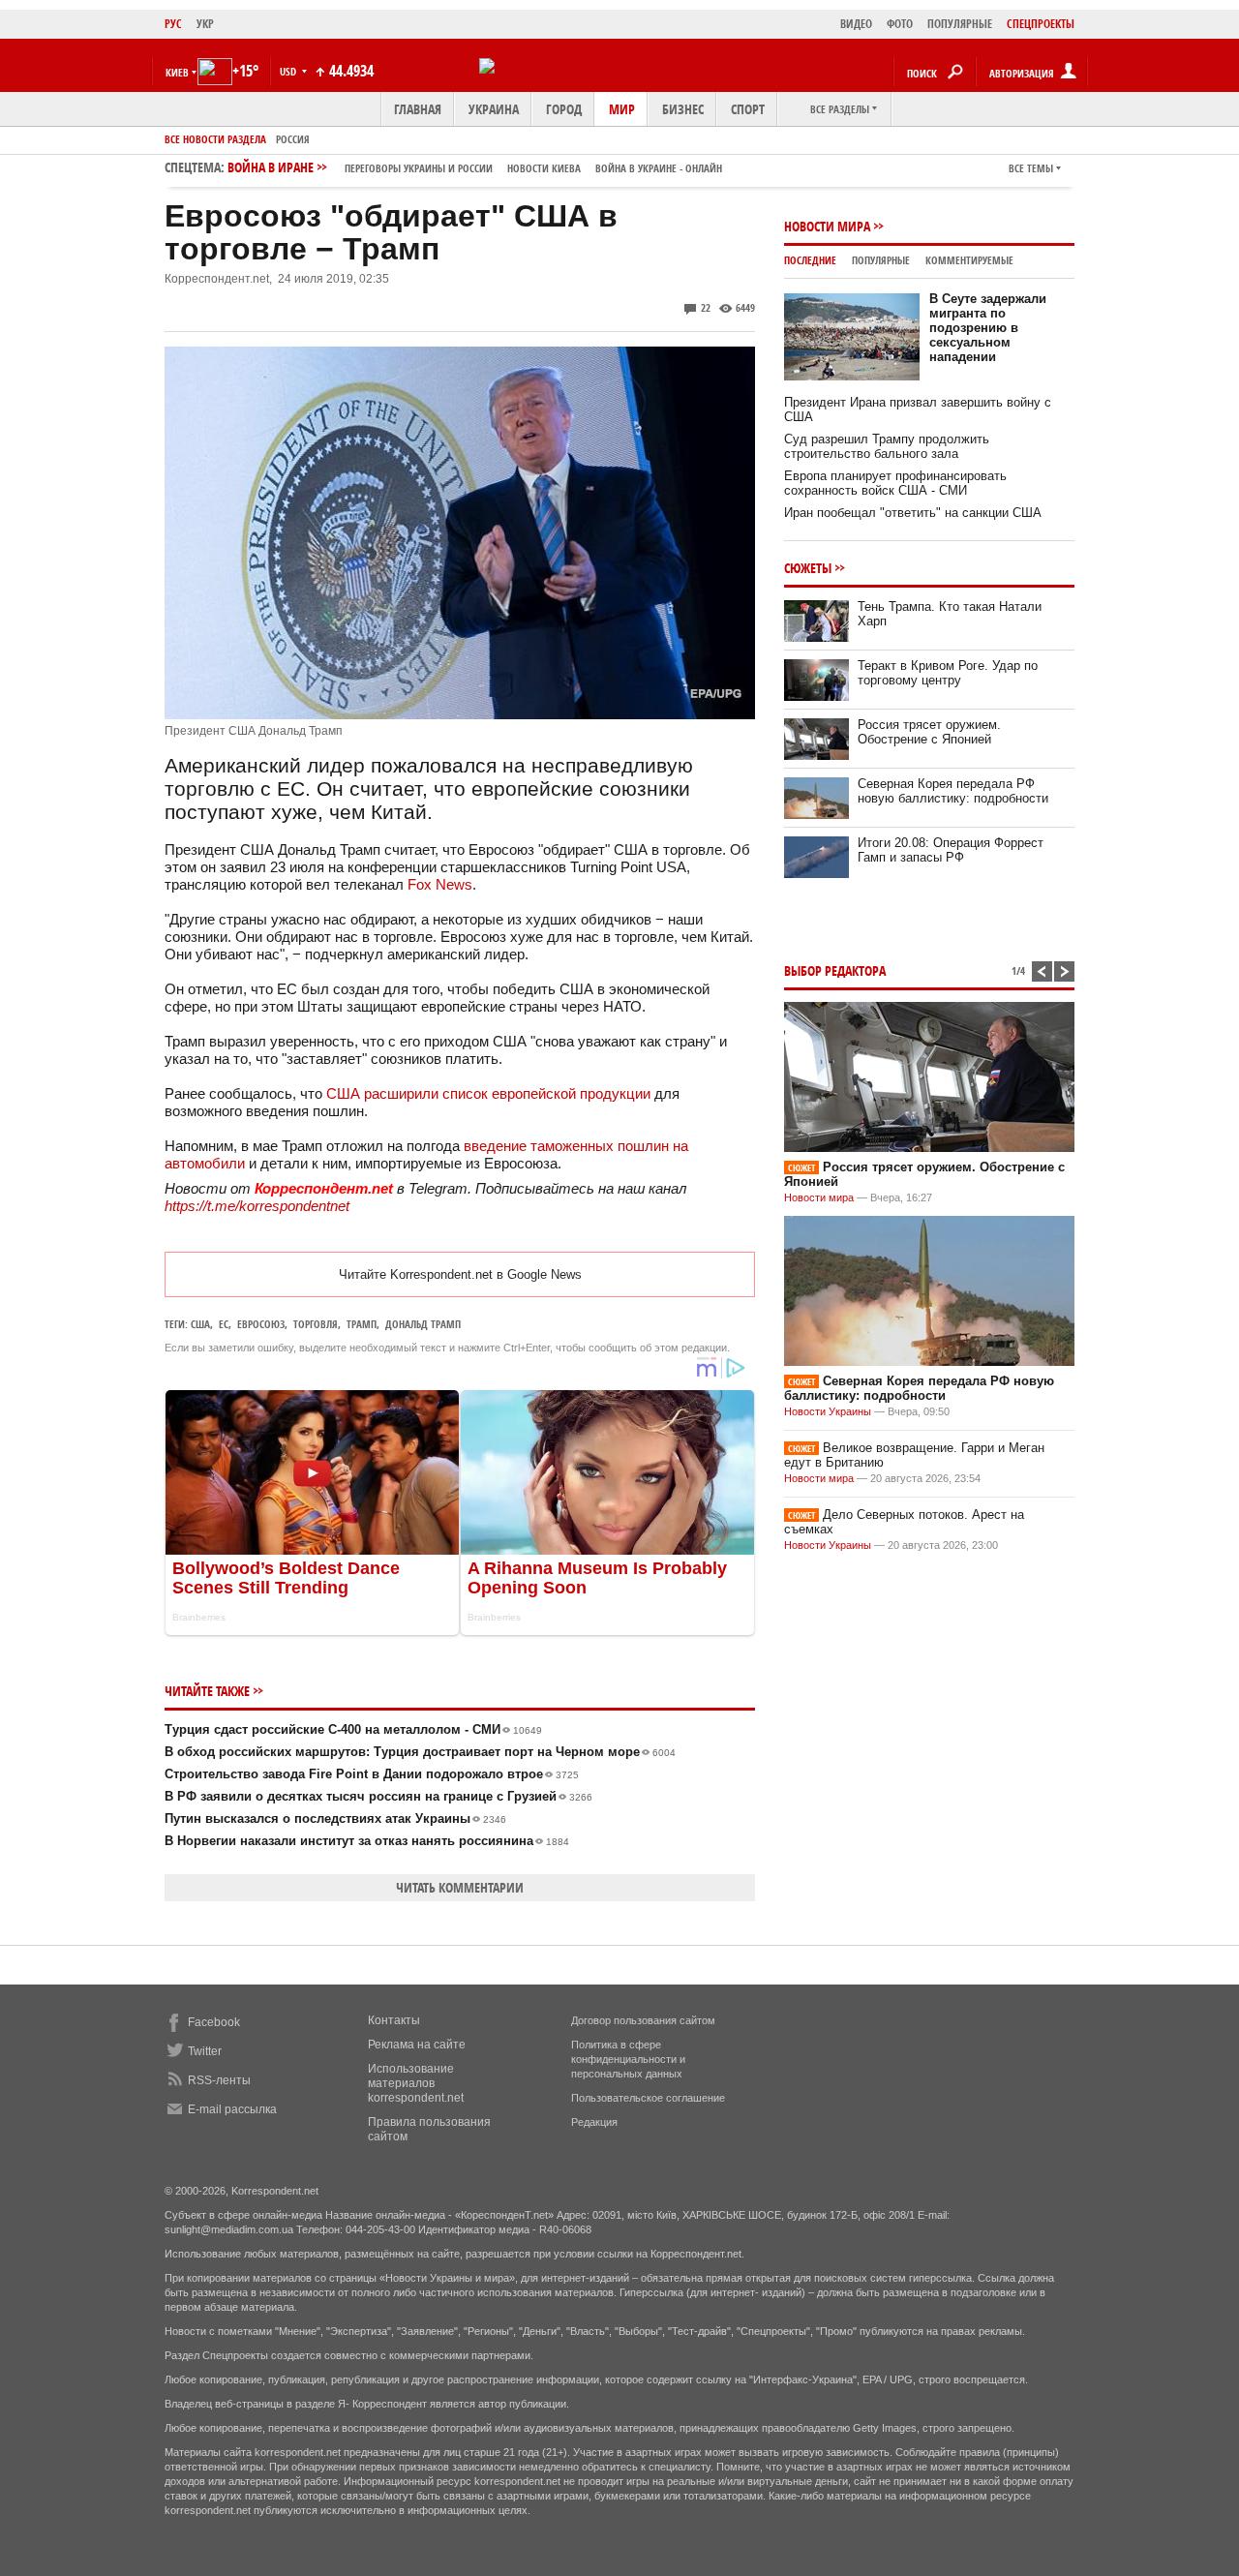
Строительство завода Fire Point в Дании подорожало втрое (372, 1774)
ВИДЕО (856, 24)
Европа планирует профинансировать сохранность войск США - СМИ (895, 483)
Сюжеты (808, 568)
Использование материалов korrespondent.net (416, 2083)
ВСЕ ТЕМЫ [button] (1031, 168)
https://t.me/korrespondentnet (257, 1206)
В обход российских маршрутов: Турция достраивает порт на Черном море (420, 1752)
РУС (173, 24)
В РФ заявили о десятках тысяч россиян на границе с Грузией (378, 1796)
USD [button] (289, 71)
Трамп (362, 1324)
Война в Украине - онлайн (659, 168)
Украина (494, 109)
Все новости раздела (215, 139)
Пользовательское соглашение (648, 2098)
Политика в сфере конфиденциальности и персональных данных (628, 2059)
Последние (810, 260)
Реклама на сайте (417, 2045)
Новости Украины (828, 1411)
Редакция (594, 2122)
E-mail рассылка (232, 2109)
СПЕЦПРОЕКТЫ (1041, 24)
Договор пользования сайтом (643, 2020)
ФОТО (900, 24)
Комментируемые (969, 260)
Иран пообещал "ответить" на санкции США (913, 513)
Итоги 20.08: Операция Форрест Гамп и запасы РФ (951, 850)
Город (564, 109)
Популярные (881, 260)
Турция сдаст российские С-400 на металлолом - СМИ (353, 1729)
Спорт (748, 109)
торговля (316, 1324)
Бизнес (683, 109)
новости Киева (544, 168)
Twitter (205, 2051)
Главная (418, 109)
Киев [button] (177, 72)
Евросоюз (261, 1324)
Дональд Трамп (423, 1324)
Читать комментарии (460, 1887)
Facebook (214, 2022)
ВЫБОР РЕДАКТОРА (835, 970)
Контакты (394, 2020)
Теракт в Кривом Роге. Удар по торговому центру (948, 673)
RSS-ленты (219, 2080)
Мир (622, 109)
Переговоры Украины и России (419, 168)
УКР (205, 24)
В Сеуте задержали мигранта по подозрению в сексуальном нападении (988, 328)
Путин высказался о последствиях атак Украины (335, 1818)
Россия (293, 139)
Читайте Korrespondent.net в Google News (460, 1274)
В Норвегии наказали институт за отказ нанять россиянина (367, 1841)
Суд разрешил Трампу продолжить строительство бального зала (887, 446)
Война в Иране (475, 167)
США (200, 1324)
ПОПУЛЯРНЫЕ (960, 24)
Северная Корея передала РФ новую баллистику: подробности (953, 791)
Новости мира (827, 226)
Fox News (440, 884)
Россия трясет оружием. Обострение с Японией (929, 732)
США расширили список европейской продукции (488, 1093)
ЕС (224, 1324)
